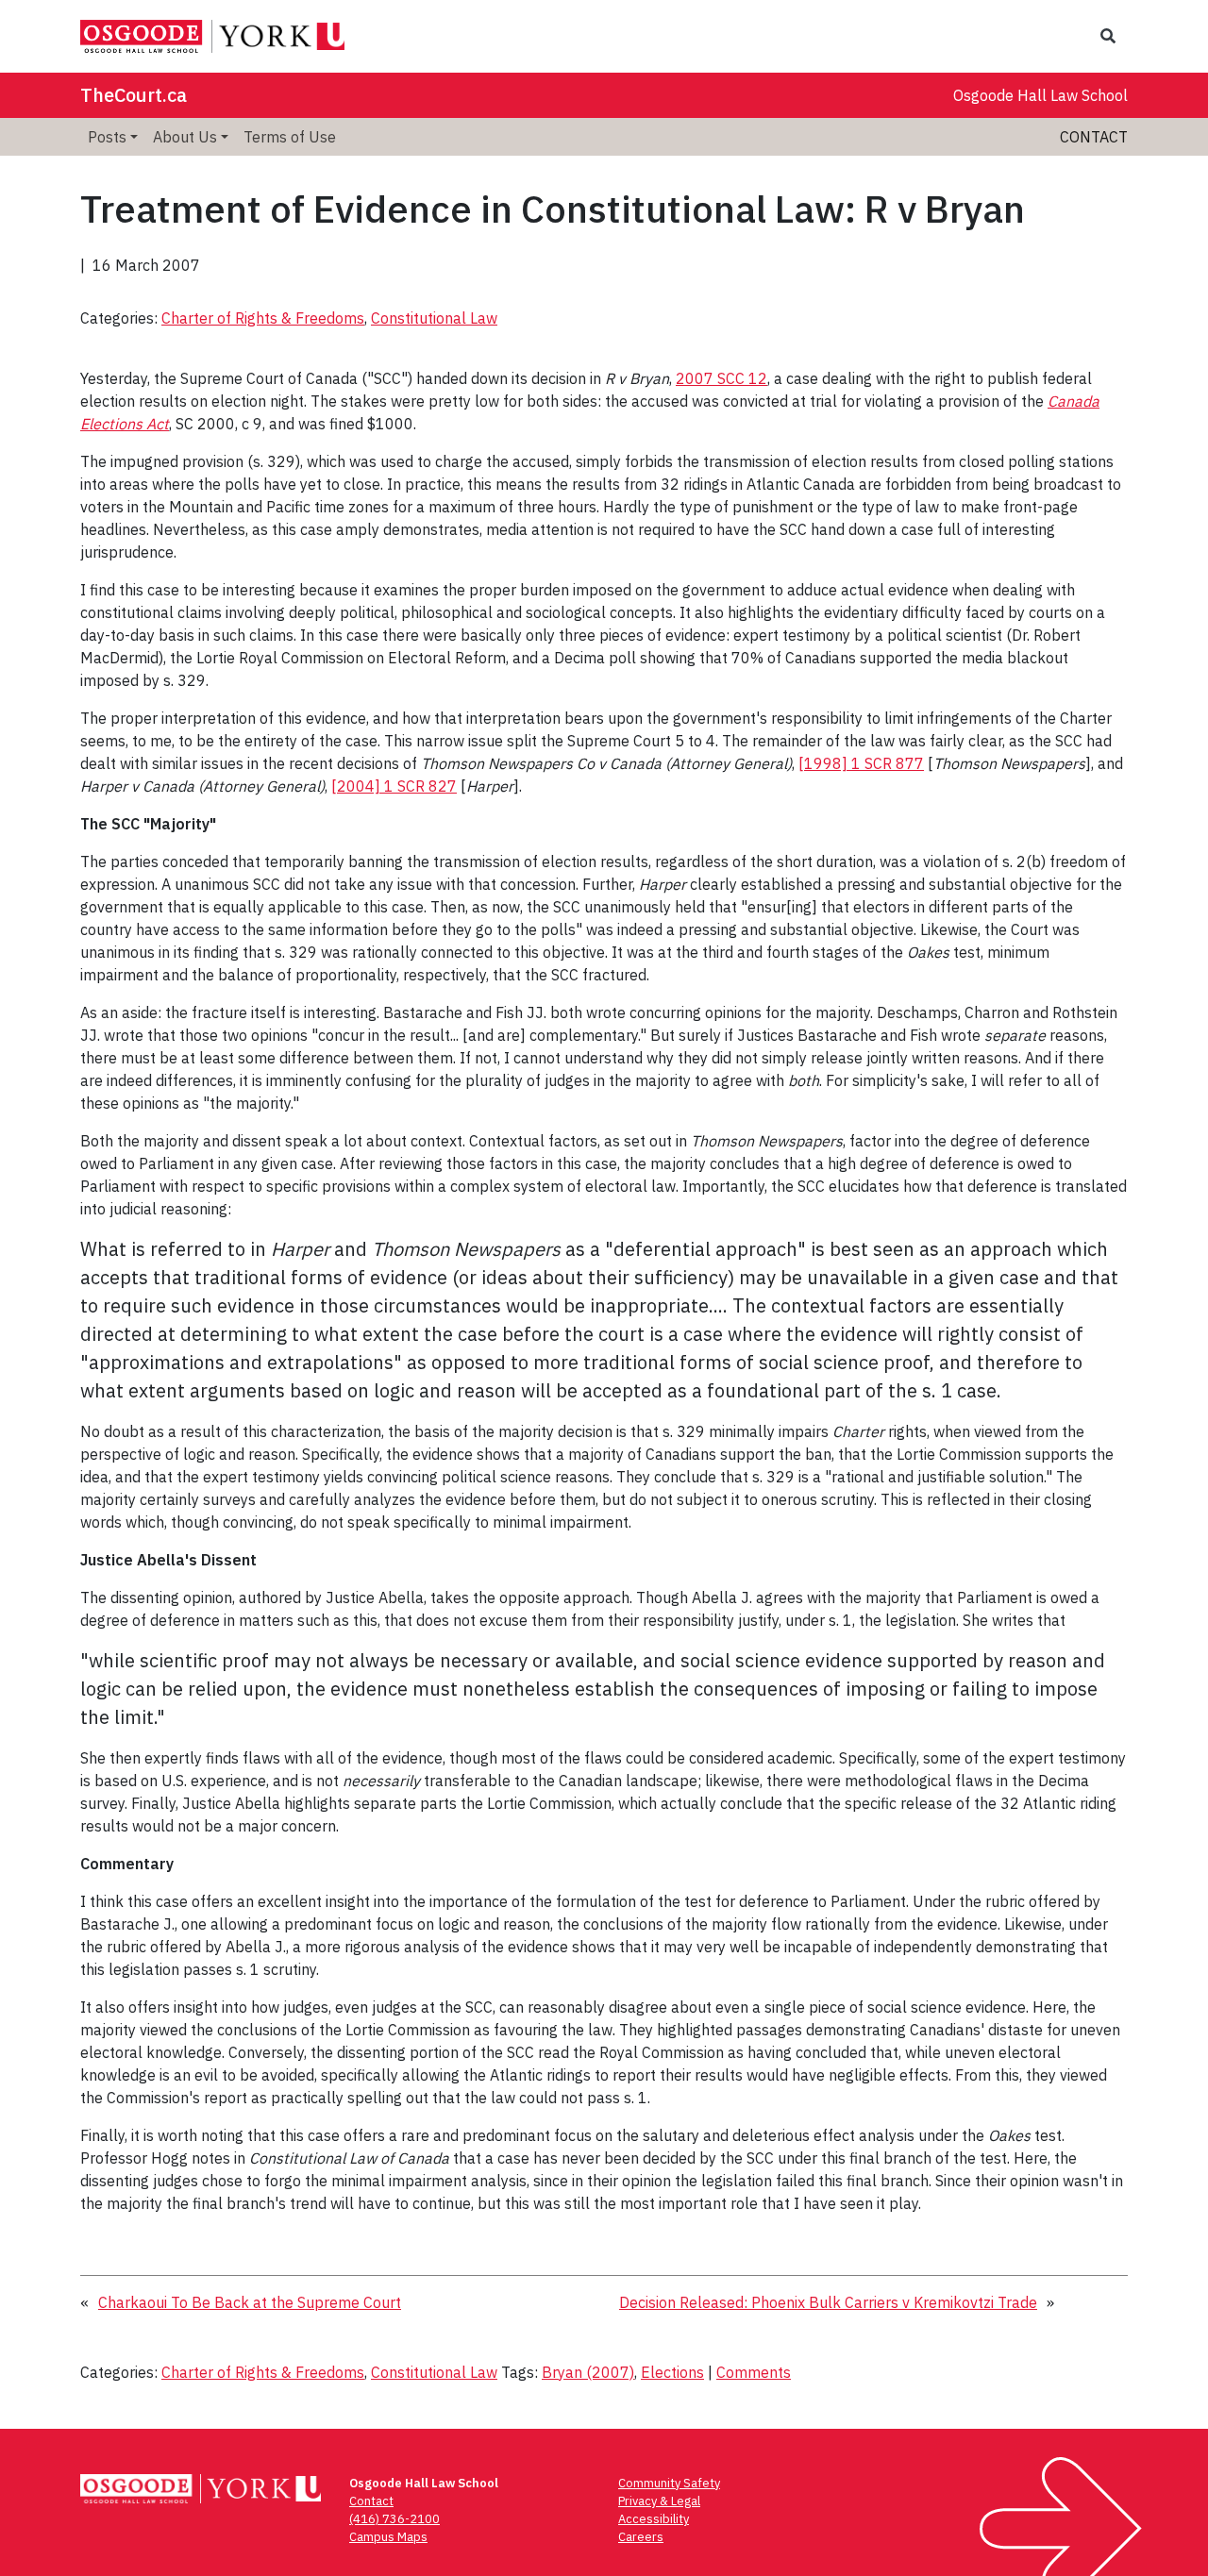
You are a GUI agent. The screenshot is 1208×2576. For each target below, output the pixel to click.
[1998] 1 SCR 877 (861, 763)
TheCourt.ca (134, 95)
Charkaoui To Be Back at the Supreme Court (250, 2302)
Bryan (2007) (588, 2372)
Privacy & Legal (659, 2501)
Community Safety (669, 2483)
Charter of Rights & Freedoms (263, 318)
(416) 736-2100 (394, 2519)
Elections (672, 2372)
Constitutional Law (434, 318)
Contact (1094, 137)
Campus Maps (388, 2537)
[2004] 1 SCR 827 (394, 786)
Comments (754, 2372)
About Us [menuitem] (185, 137)
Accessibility (654, 2519)
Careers (641, 2537)
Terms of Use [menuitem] (290, 137)
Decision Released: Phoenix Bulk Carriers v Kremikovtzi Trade (828, 2302)
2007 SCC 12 (721, 378)
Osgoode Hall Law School (1040, 95)
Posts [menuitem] (107, 137)
